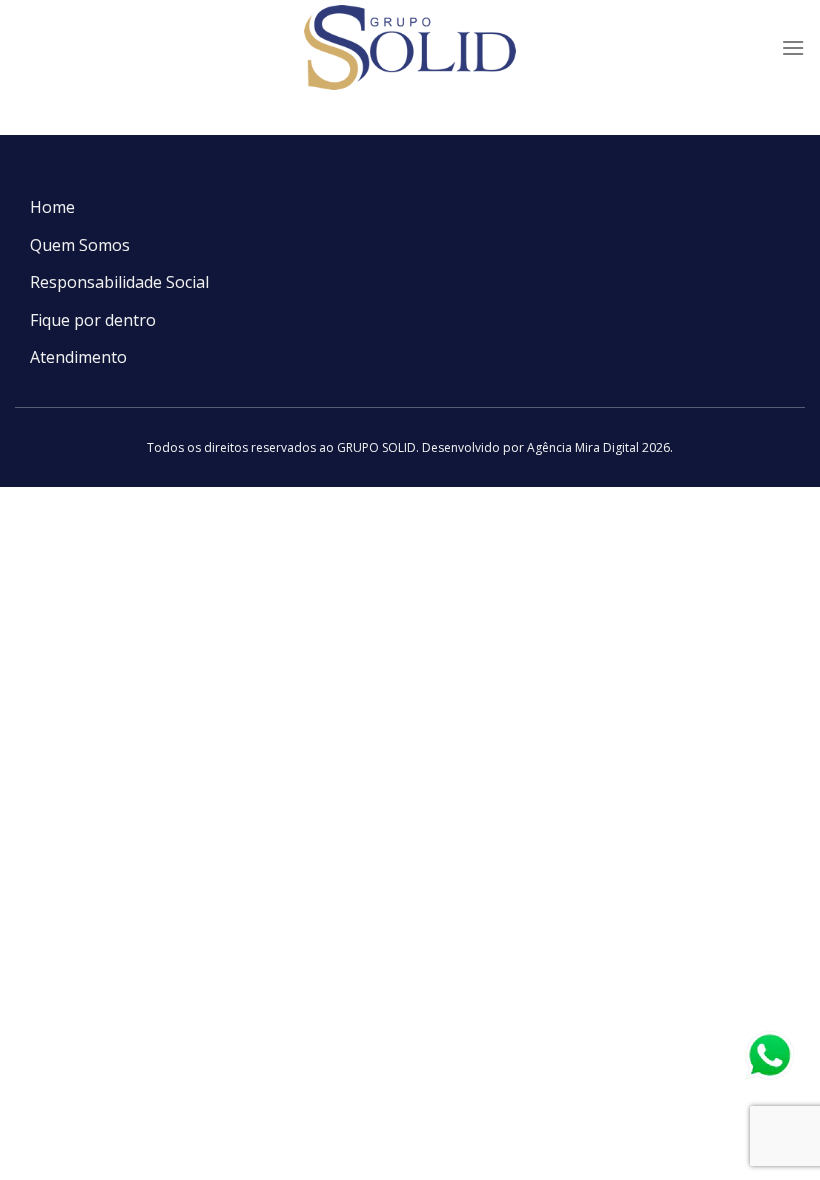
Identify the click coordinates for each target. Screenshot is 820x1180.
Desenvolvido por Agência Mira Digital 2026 (546, 447)
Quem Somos (80, 245)
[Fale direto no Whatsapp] (770, 1055)
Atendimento (78, 357)
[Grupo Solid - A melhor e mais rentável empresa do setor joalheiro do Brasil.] (410, 47)
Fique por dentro (93, 320)
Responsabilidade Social (119, 282)
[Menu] (793, 47)
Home (52, 207)
